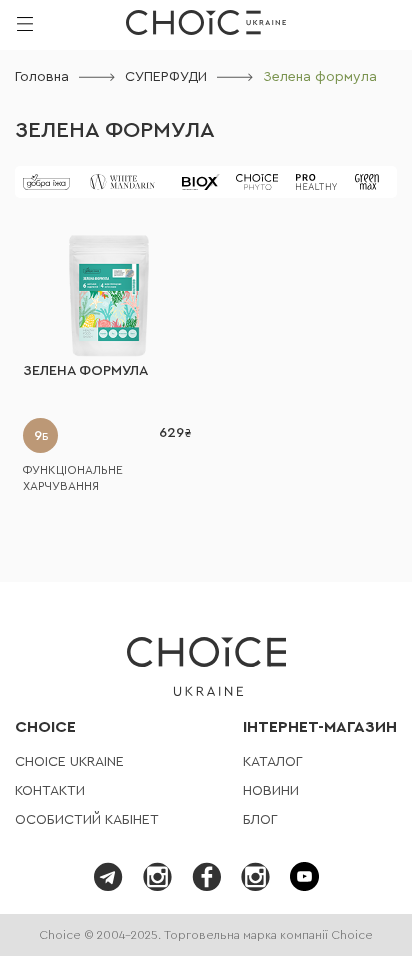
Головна (42, 77)
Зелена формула (115, 130)
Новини (271, 791)
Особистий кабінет (87, 820)
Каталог (273, 762)
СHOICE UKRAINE (69, 762)
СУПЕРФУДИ (166, 77)
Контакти (50, 791)
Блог (260, 820)
